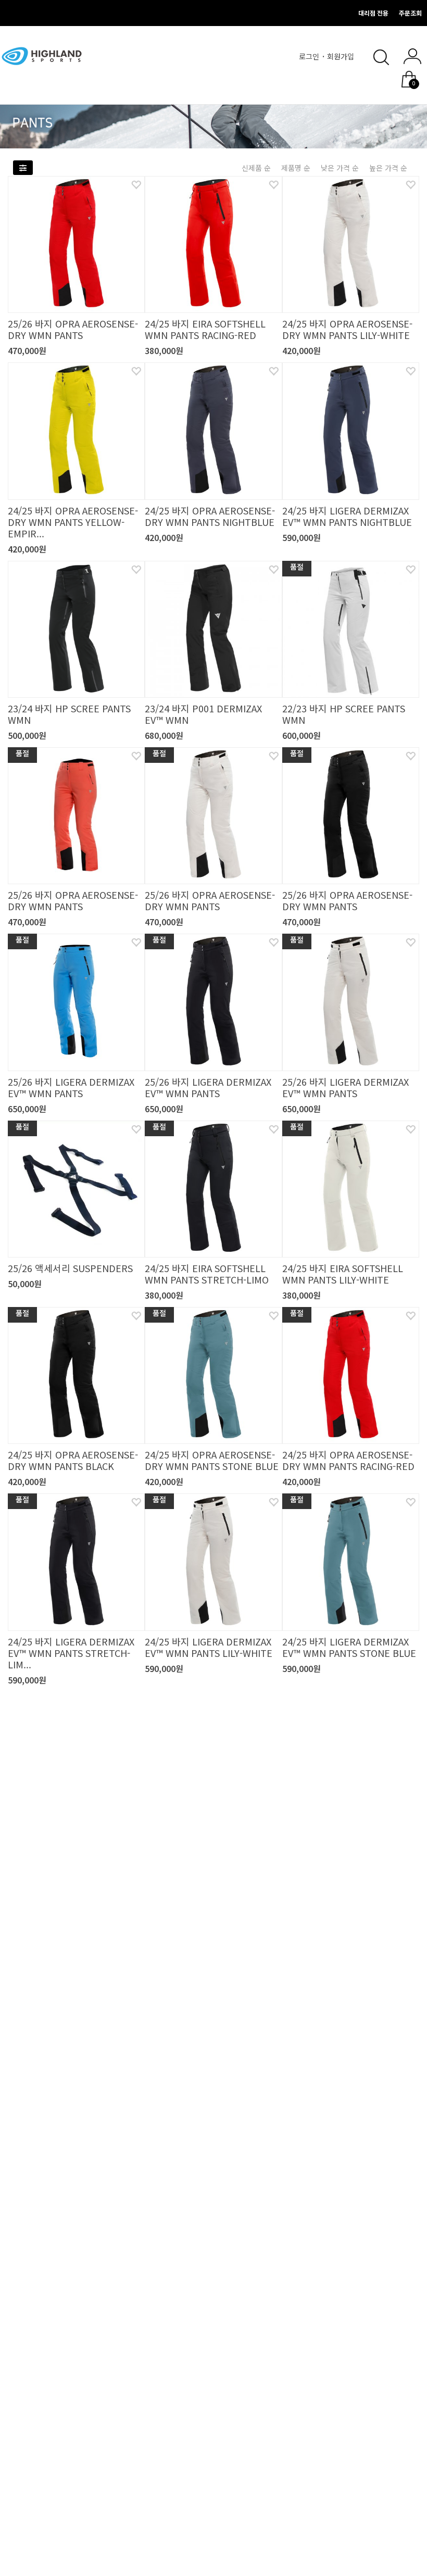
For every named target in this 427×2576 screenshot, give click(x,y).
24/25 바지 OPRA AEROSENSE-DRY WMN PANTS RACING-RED (348, 1460)
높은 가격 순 (388, 168)
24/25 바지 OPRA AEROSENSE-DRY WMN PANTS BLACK (73, 1460)
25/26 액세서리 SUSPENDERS (70, 1268)
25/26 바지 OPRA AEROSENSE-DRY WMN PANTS (73, 329)
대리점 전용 (373, 13)
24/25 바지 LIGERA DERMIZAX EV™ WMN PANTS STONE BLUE (349, 1647)
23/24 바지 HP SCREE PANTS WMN (69, 714)
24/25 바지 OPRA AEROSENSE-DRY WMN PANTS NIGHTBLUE (210, 516)
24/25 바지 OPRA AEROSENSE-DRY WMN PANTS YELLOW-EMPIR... (73, 522)
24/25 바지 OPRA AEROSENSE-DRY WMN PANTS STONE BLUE (212, 1460)
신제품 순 (256, 168)
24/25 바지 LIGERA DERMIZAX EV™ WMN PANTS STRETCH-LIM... (71, 1653)
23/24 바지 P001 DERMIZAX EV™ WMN (203, 714)
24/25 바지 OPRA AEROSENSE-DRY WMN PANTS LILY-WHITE (347, 329)
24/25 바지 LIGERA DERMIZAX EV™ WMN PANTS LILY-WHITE (209, 1647)
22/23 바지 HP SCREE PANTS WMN (344, 714)
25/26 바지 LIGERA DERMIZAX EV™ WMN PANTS (71, 1087)
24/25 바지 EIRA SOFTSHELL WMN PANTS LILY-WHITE (343, 1274)
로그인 (310, 56)
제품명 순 (296, 168)
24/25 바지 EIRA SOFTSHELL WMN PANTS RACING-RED (205, 329)
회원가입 (342, 56)
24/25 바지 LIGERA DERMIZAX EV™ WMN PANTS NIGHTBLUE (347, 516)
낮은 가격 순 (340, 168)
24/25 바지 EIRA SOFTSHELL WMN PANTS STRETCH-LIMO (207, 1274)
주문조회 (410, 13)
